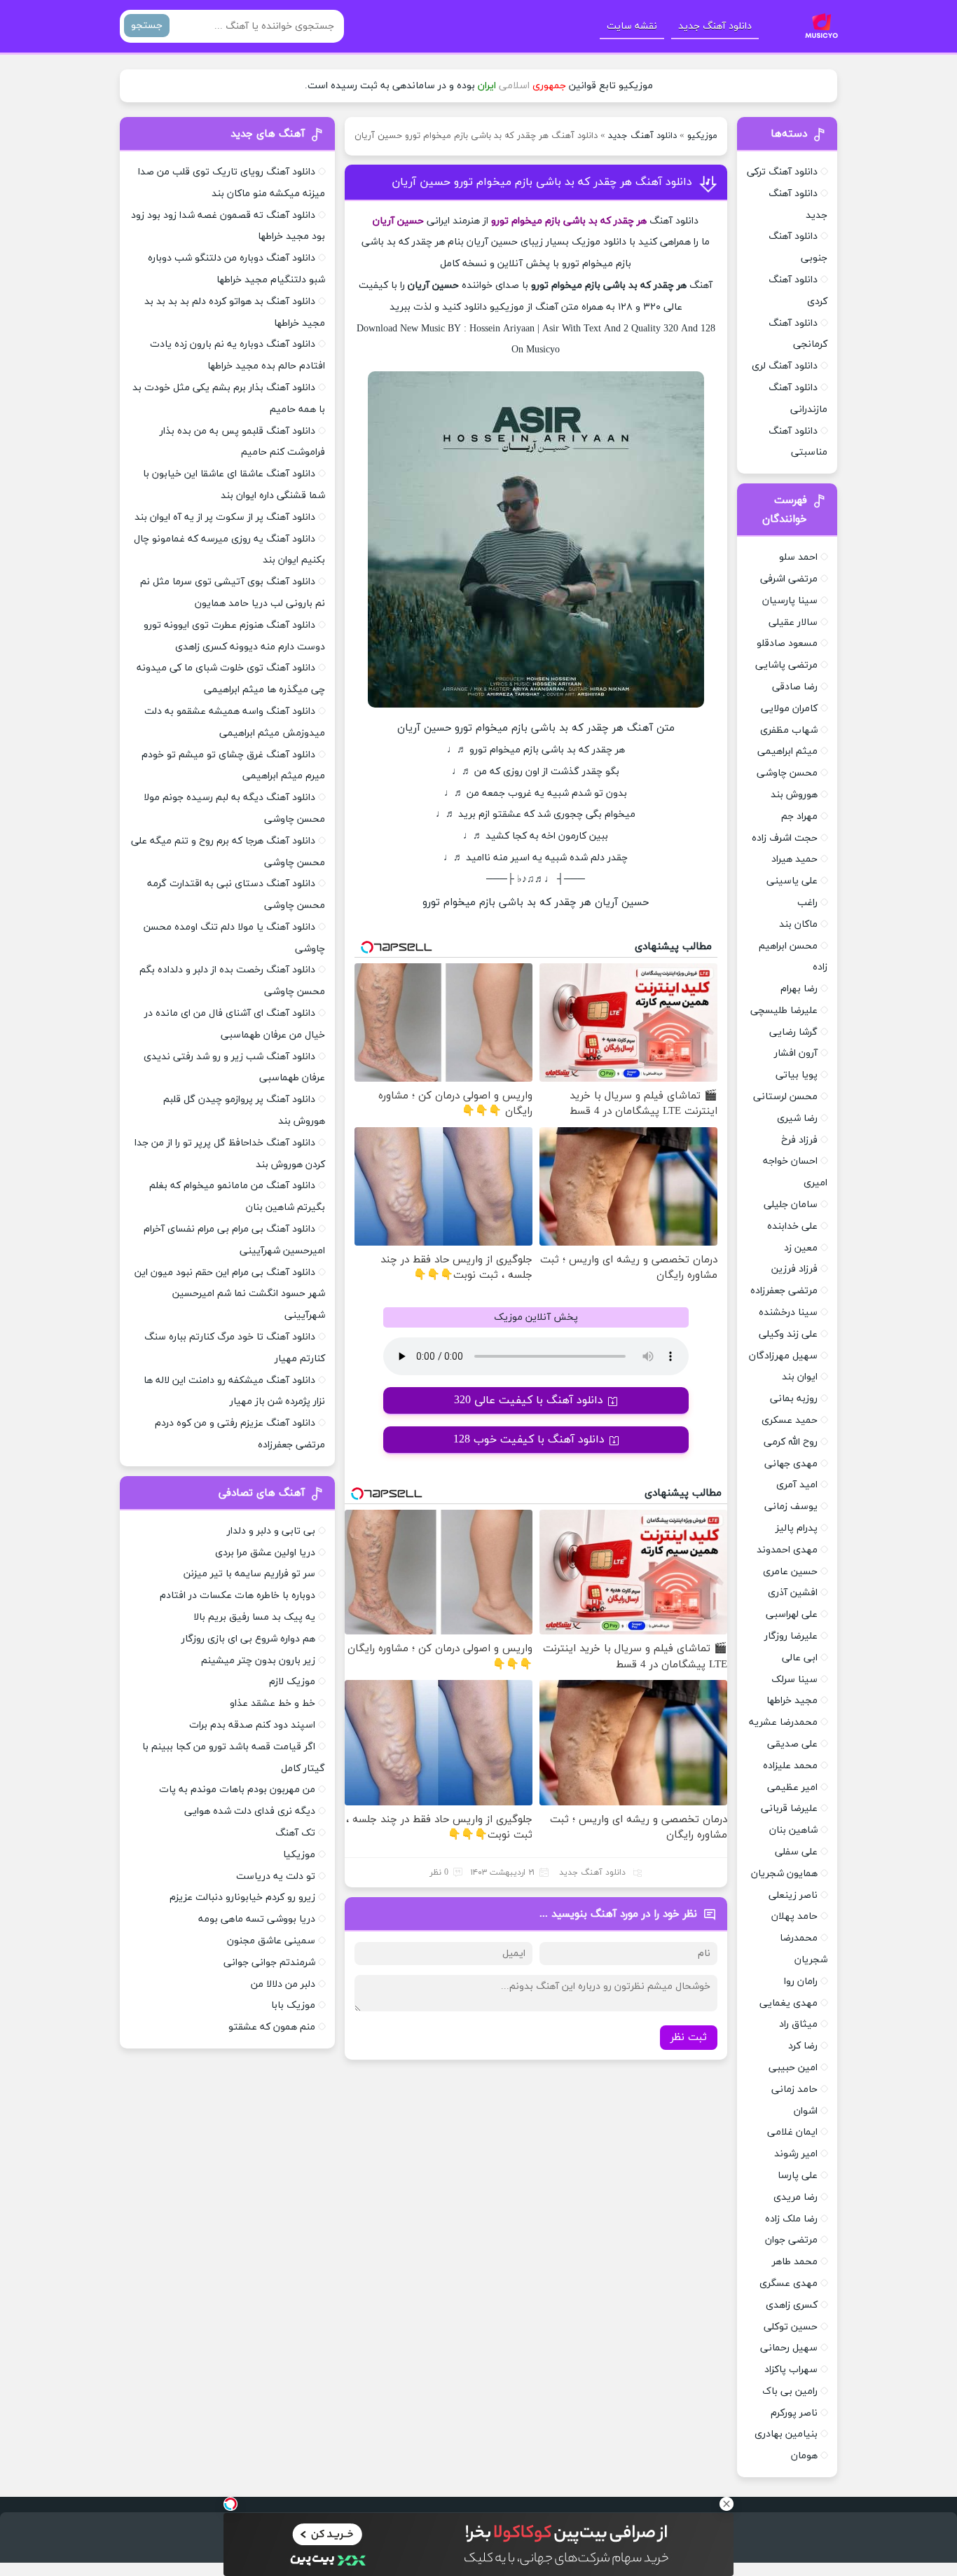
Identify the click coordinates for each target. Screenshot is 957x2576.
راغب (807, 903)
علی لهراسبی (792, 1614)
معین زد (801, 1248)
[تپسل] (230, 2504)
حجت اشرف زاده (785, 838)
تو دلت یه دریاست (276, 1876)
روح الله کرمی (791, 1442)
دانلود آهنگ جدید (715, 26)
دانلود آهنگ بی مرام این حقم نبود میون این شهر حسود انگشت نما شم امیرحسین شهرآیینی (230, 1294)
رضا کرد (803, 2046)
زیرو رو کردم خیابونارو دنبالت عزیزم (242, 1897)
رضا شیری (797, 1118)
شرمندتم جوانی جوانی (269, 1963)
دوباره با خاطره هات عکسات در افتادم (237, 1596)
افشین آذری (793, 1593)
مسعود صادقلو (787, 643)
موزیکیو (702, 136)
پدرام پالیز (797, 1528)
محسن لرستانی (785, 1097)
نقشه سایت (632, 26)
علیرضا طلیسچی (784, 1011)
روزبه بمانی (794, 1399)
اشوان (806, 2111)
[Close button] (727, 2504)
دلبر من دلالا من (283, 1984)
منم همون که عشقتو (272, 2027)
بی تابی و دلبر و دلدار (271, 1531)
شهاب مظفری (789, 730)
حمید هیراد (794, 859)
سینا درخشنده (788, 1313)
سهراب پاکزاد (791, 2370)
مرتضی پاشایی (786, 665)
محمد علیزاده (790, 1766)
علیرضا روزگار (791, 1636)
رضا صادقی (795, 687)
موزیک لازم (292, 1682)
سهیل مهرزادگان (783, 1356)
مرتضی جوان (791, 2240)
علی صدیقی (792, 1744)
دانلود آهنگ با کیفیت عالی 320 (529, 1400)
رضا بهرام (799, 989)
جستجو (147, 26)
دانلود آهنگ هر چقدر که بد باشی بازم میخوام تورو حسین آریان (542, 182)
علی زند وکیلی (788, 1334)
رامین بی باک (790, 2391)
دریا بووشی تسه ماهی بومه (257, 1919)
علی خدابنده (792, 1226)
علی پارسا (798, 2176)
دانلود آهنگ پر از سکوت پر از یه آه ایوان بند (225, 517)
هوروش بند (794, 795)
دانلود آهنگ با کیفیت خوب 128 (529, 1440)
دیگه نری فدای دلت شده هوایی (250, 1811)
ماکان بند (798, 924)
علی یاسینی (792, 881)
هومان (804, 2456)
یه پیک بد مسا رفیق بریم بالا (254, 1617)
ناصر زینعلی (793, 1895)
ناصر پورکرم (794, 2413)
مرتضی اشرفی (789, 579)
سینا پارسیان (790, 601)
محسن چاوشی (787, 773)
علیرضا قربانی (789, 1809)
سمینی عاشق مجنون (271, 1941)
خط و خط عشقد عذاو (273, 1703)
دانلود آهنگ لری (785, 366)
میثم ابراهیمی (787, 751)
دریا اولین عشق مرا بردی (265, 1553)
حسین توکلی (791, 2327)
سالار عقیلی (793, 622)
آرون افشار (796, 1053)
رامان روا (801, 1982)
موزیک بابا (293, 2005)
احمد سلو (798, 557)
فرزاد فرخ (799, 1140)
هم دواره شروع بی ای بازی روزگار (248, 1639)
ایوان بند (800, 1377)
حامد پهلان (794, 1916)
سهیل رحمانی (789, 2348)
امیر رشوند (796, 2154)
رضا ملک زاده (791, 2219)
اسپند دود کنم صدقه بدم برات (252, 1725)
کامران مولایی (789, 709)
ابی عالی (800, 1658)
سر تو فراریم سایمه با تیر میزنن (249, 1574)
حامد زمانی (794, 2089)
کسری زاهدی (792, 2305)
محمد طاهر (795, 2262)
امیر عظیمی (792, 1788)
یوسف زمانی (791, 1507)
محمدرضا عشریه (783, 1722)
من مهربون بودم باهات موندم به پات (237, 1790)
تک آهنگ (295, 1833)
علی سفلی (796, 1852)
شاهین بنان (793, 1830)
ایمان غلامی (792, 2132)
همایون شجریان (784, 1874)
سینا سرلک (794, 1680)
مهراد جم (799, 817)
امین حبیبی (793, 2068)
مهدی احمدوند (787, 1550)
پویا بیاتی (797, 1075)
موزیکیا (299, 1855)
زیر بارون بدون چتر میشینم (258, 1661)
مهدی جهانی (791, 1464)
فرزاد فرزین (794, 1269)
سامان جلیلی (791, 1205)
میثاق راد (798, 2024)
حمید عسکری (790, 1420)
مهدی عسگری (789, 2284)
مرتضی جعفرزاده (784, 1291)
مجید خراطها (792, 1701)
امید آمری (797, 1485)
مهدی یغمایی (789, 2003)
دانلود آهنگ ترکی (782, 172)
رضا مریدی (796, 2197)
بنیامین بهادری (786, 2434)
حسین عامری (790, 1572)
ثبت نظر (689, 2038)
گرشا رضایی (793, 1032)
